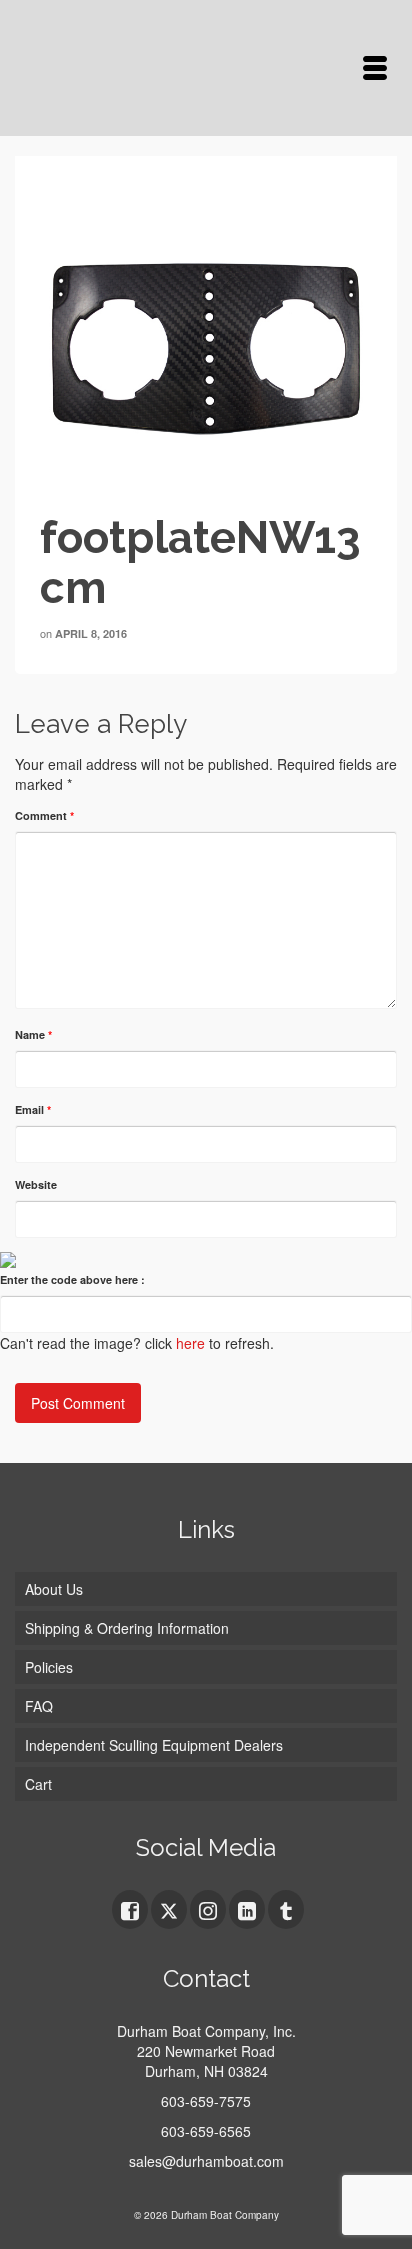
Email (33, 1109)
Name (33, 1034)
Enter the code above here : (72, 1279)
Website (36, 1184)
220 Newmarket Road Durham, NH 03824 (206, 2061)
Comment (44, 815)
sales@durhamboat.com (206, 2161)
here (190, 1343)
